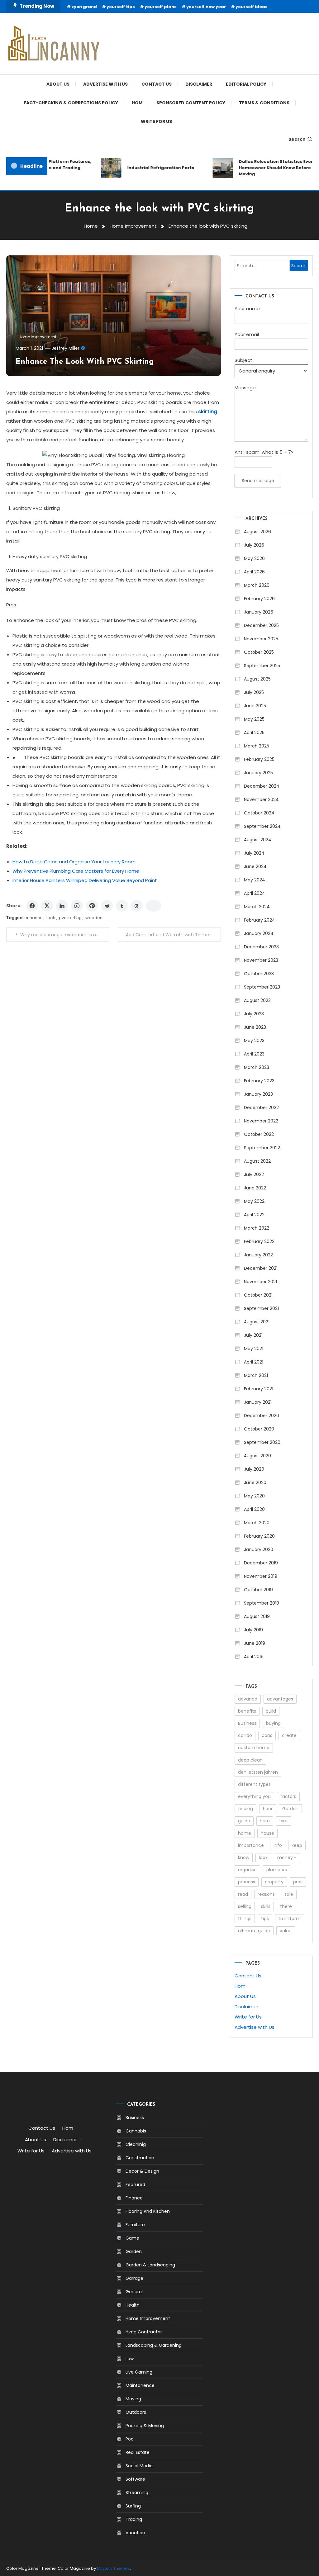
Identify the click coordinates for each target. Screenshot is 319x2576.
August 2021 (257, 1322)
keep (297, 1845)
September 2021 (261, 1308)
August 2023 (257, 1000)
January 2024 (259, 933)
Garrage (134, 2278)
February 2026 (259, 599)
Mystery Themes (113, 2568)
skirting (208, 412)
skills (266, 1906)
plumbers (277, 1870)
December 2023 (261, 947)
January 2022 (258, 1255)
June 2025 (255, 706)
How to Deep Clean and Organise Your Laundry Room (74, 862)
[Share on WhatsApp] (77, 906)
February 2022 (259, 1241)
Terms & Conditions (264, 103)
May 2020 (254, 1496)
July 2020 (254, 1469)
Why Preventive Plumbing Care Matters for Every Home (76, 871)
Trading (134, 2519)
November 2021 (260, 1282)
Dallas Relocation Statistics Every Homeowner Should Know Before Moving (265, 168)
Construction (140, 2158)
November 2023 (261, 960)
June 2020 (255, 1483)
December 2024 (262, 786)
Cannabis (136, 2131)
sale (289, 1894)
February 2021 (259, 1389)
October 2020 (259, 1429)
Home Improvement (38, 337)
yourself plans (161, 7)
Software (135, 2479)
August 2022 (257, 1161)
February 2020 (259, 1536)
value (286, 1931)
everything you (254, 1796)
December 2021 (261, 1268)
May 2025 (254, 719)
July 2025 (254, 692)
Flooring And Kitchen (148, 2211)
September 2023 (262, 987)
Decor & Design (142, 2171)
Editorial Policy (246, 84)
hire (283, 1821)
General (134, 2292)
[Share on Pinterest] (92, 906)
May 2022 (254, 1201)
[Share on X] (47, 906)
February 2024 (259, 920)
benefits (247, 1711)
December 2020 (262, 1416)
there (286, 1906)
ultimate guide (254, 1931)
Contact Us (157, 84)
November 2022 (261, 1121)
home (245, 1833)
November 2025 (261, 639)
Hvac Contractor (144, 2332)
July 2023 (254, 1014)
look (51, 918)
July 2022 (254, 1174)
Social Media (139, 2466)
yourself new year (206, 7)
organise (247, 1870)
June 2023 (255, 1027)
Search (297, 139)
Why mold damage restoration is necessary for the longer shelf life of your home (65, 935)
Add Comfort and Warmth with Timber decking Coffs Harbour (173, 935)
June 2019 (255, 1643)
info (278, 1845)
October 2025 (259, 652)
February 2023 (259, 1081)
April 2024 (255, 893)
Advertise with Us (105, 84)
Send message (258, 481)
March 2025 (257, 746)
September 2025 (262, 666)
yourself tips (121, 7)
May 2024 (255, 880)
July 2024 (254, 853)
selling (245, 1906)
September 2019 (262, 1603)
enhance (33, 918)
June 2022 (255, 1188)
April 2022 (254, 1215)
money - (287, 1857)
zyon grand (84, 7)
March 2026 (257, 585)
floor (268, 1809)
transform (290, 1919)
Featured (135, 2185)
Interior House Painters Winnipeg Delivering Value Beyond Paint (85, 880)
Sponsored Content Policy (191, 103)
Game (132, 2238)
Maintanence (140, 2385)
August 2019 (257, 1616)
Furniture (135, 2225)
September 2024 (262, 826)
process (247, 1882)
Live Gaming (139, 2372)
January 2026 (259, 612)
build (271, 1711)
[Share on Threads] (137, 906)
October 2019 (258, 1590)
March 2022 (257, 1228)
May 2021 (254, 1349)
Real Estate (138, 2452)
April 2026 (254, 572)
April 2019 (254, 1657)
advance (248, 1699)
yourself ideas (252, 7)
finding (245, 1809)
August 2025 (257, 679)
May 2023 (254, 1041)
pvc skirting (70, 918)
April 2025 (254, 733)
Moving (133, 2399)
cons (267, 1735)
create (289, 1735)
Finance (134, 2198)
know (244, 1857)
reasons (266, 1894)
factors (288, 1796)
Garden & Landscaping (150, 2265)
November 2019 (261, 1576)
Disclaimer (199, 84)
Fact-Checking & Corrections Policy (71, 103)
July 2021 (253, 1335)
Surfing (133, 2506)
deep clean (250, 1760)
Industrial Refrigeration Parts (149, 168)
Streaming (137, 2493)
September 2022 (262, 1148)
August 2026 (257, 532)
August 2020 (257, 1456)
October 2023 (259, 974)
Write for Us (156, 121)
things (245, 1919)
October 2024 (259, 813)
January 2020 (259, 1549)
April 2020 (254, 1509)
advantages (280, 1699)
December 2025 (261, 625)
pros (298, 1882)
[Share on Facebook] (32, 906)
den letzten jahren (258, 1772)
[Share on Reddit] (107, 906)
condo (245, 1735)
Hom (137, 103)
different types (254, 1784)
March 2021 (256, 1375)
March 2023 (257, 1067)
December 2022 (261, 1108)
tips (265, 1919)
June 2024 (255, 866)
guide (244, 1821)
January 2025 (258, 773)
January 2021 (258, 1402)
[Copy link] (154, 906)
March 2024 (257, 907)
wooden (94, 918)
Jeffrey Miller (66, 348)
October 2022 (259, 1134)
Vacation (135, 2533)
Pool (130, 2439)
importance (251, 1845)
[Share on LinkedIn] (62, 906)
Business (247, 1723)
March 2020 (257, 1523)
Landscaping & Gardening (154, 2345)
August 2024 (258, 840)
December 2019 (261, 1563)
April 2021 (254, 1362)
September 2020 (262, 1442)
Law (130, 2359)
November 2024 (261, 799)
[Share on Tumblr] (122, 906)
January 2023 (258, 1094)
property (274, 1882)
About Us (58, 84)
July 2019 (253, 1630)
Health (133, 2305)
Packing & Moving (145, 2426)
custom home (254, 1748)
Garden (290, 1809)
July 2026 (254, 545)
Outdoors (136, 2412)
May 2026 (254, 558)
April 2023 (254, 1054)
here (265, 1821)
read (243, 1894)
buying (273, 1723)
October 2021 (258, 1295)
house (267, 1833)
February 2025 (259, 759)
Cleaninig (136, 2144)
